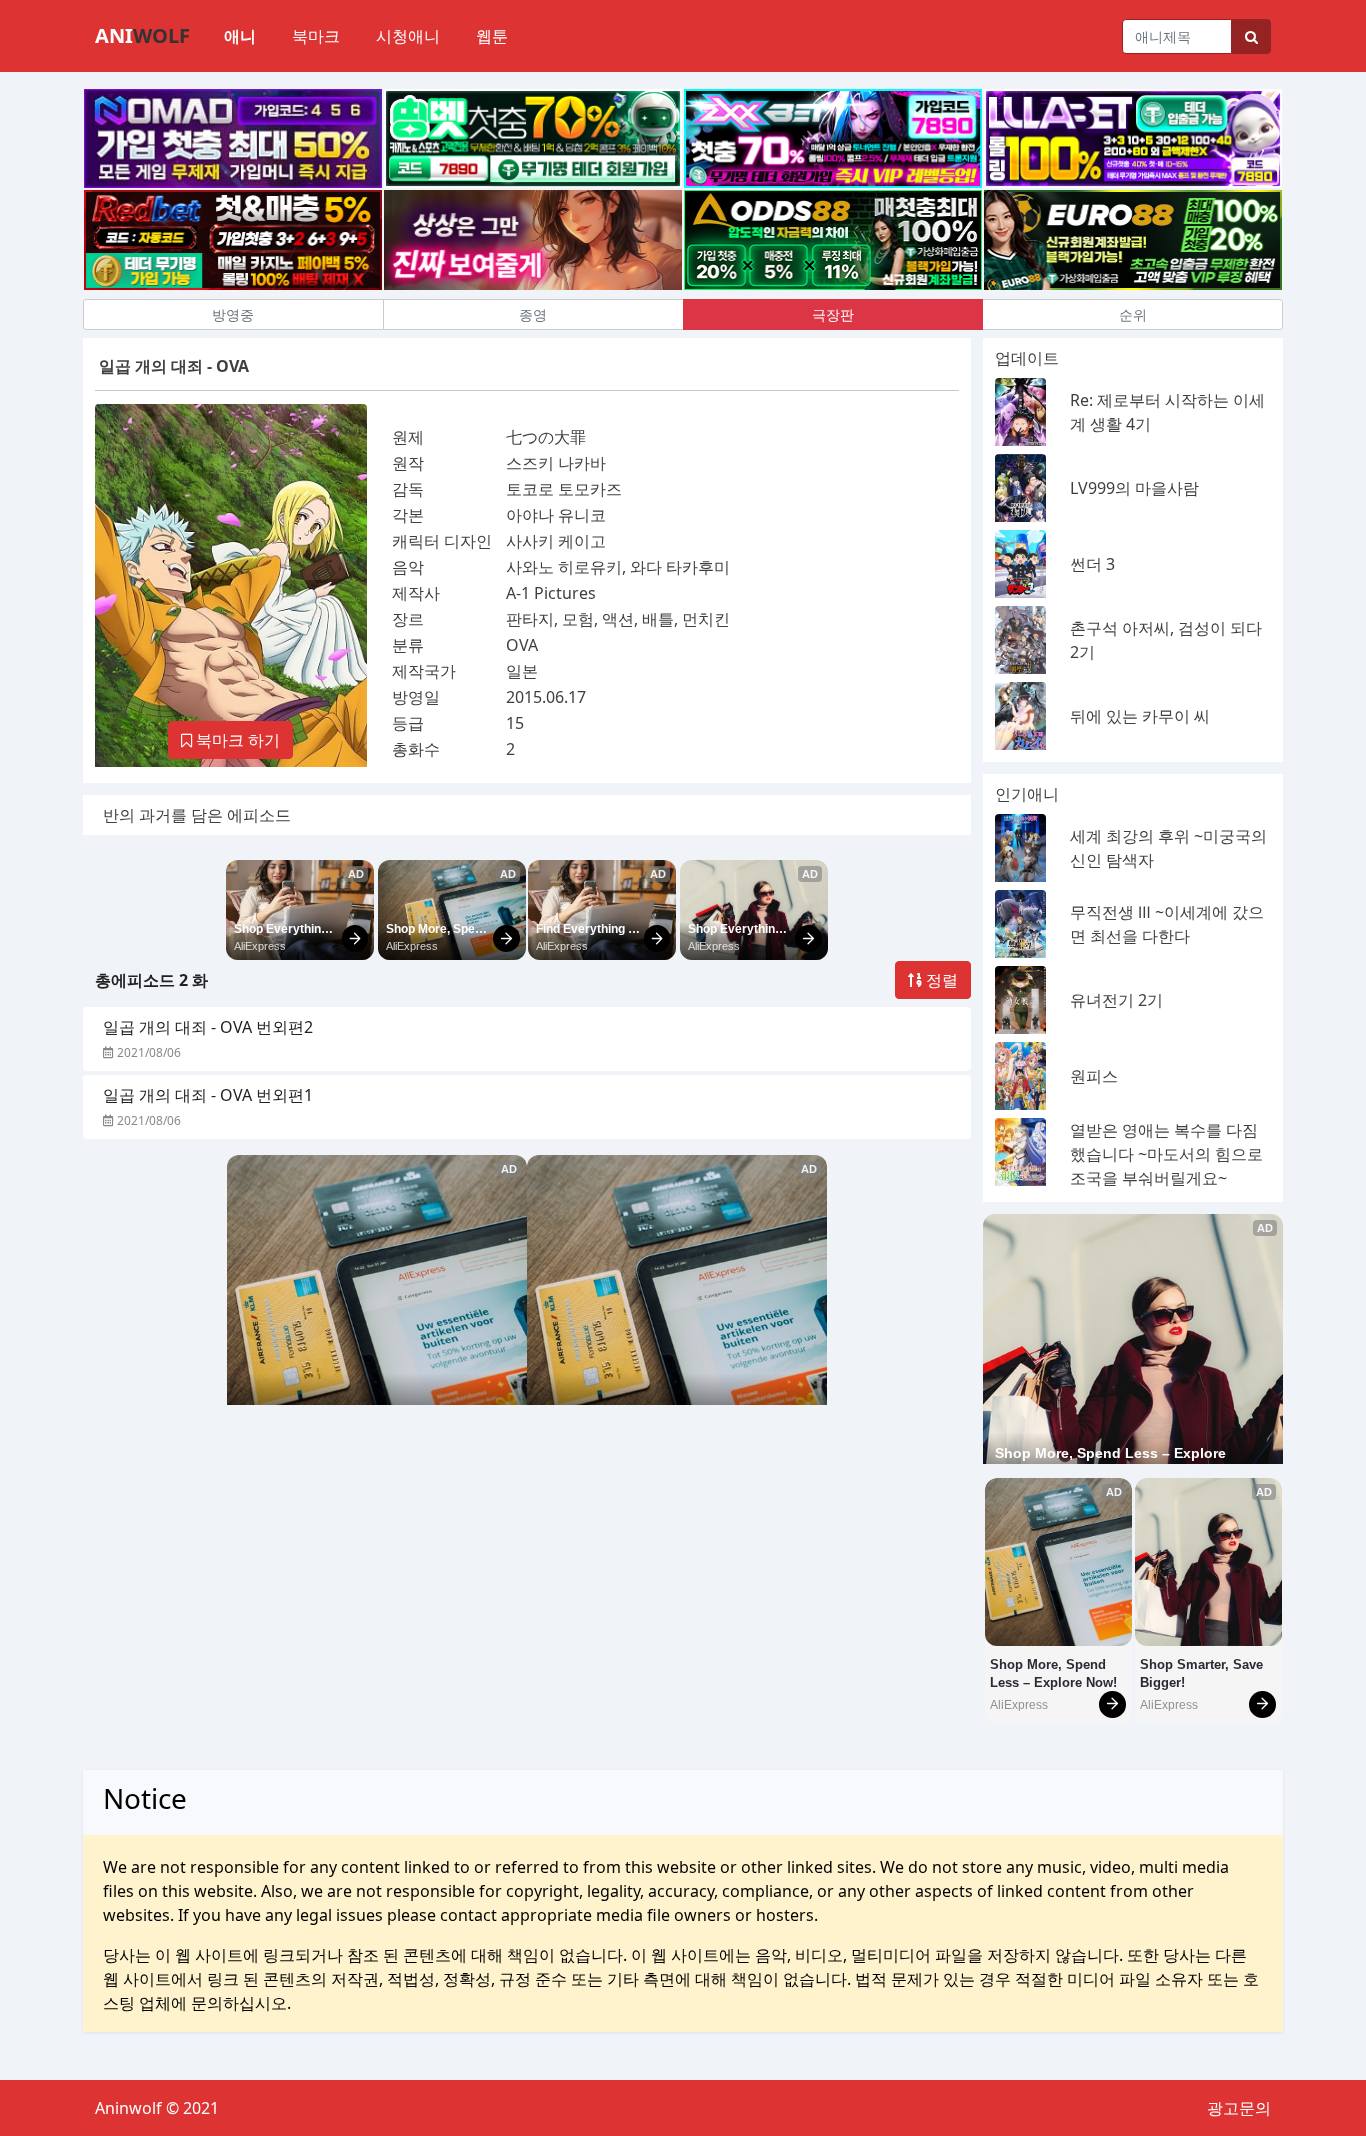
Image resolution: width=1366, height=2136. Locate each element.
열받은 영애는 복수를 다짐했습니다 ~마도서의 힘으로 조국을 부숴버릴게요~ (1166, 1154)
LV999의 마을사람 (1134, 488)
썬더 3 (1092, 564)
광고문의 (1239, 2108)
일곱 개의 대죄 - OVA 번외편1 (208, 1095)
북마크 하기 (236, 740)
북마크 (316, 36)
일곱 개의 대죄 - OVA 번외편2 (208, 1027)
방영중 (233, 314)
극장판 (833, 314)
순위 (1133, 314)
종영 (533, 314)
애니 (240, 36)
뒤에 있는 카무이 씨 (1140, 716)
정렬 (940, 980)
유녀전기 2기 (1116, 1000)
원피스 (1094, 1076)
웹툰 (492, 36)
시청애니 (408, 36)
